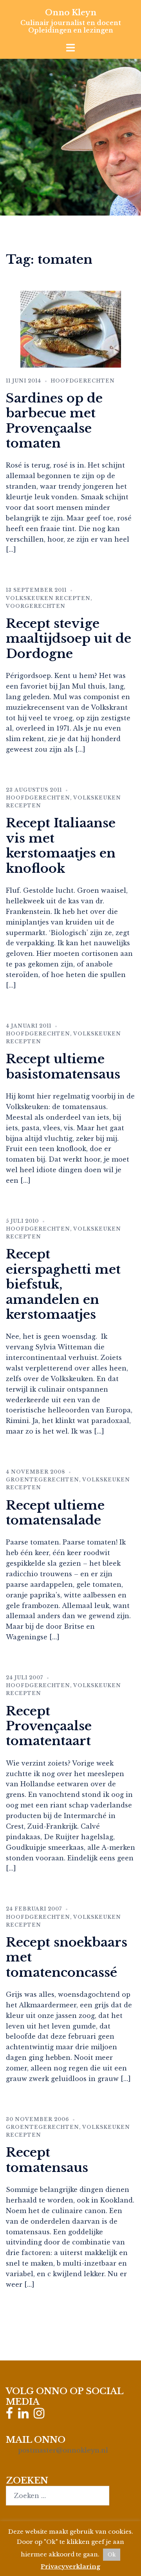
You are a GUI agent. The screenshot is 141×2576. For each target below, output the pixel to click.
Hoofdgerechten (83, 381)
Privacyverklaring (70, 2566)
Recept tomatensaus (47, 2160)
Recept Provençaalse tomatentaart (49, 1726)
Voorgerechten (36, 606)
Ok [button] (112, 2555)
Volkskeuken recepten (48, 598)
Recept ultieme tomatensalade (55, 1513)
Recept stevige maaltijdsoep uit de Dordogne (69, 639)
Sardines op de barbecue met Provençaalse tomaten (54, 421)
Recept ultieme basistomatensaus (63, 1066)
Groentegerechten (42, 1480)
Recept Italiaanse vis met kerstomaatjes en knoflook (61, 846)
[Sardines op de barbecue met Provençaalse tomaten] (71, 328)
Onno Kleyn (71, 13)
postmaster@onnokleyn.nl (63, 2450)
